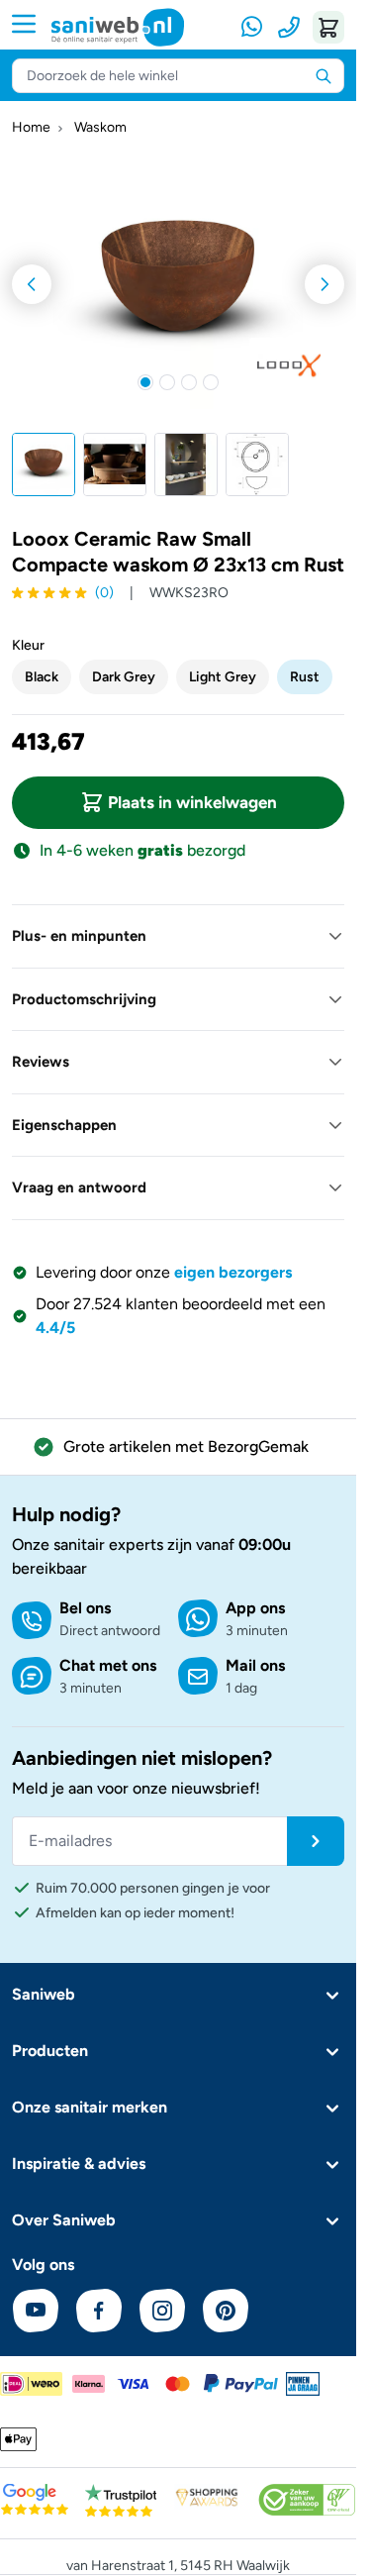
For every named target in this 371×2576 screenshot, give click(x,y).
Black (42, 677)
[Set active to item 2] (167, 382)
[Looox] (289, 365)
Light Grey (223, 677)
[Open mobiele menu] (32, 24)
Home (31, 128)
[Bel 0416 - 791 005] (289, 27)
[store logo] (118, 27)
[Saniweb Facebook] (99, 2311)
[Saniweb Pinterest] (226, 2311)
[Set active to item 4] (211, 382)
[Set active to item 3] (189, 382)
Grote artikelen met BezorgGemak (186, 1446)
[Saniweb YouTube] (36, 2311)
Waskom (100, 128)
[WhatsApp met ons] (253, 27)
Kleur (28, 645)
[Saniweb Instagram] (162, 2311)
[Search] (324, 75)
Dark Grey (124, 677)
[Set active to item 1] (145, 382)
